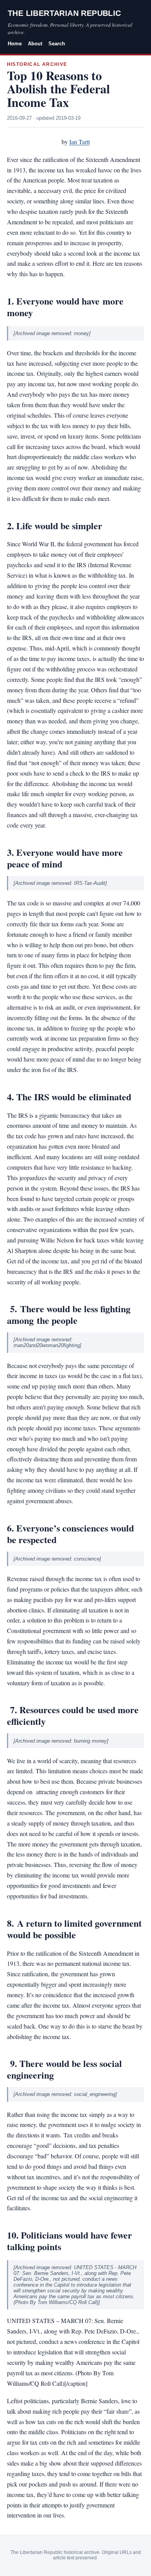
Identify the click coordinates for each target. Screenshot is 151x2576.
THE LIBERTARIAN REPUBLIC (64, 13)
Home (15, 44)
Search (57, 44)
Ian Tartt (80, 142)
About (35, 44)
